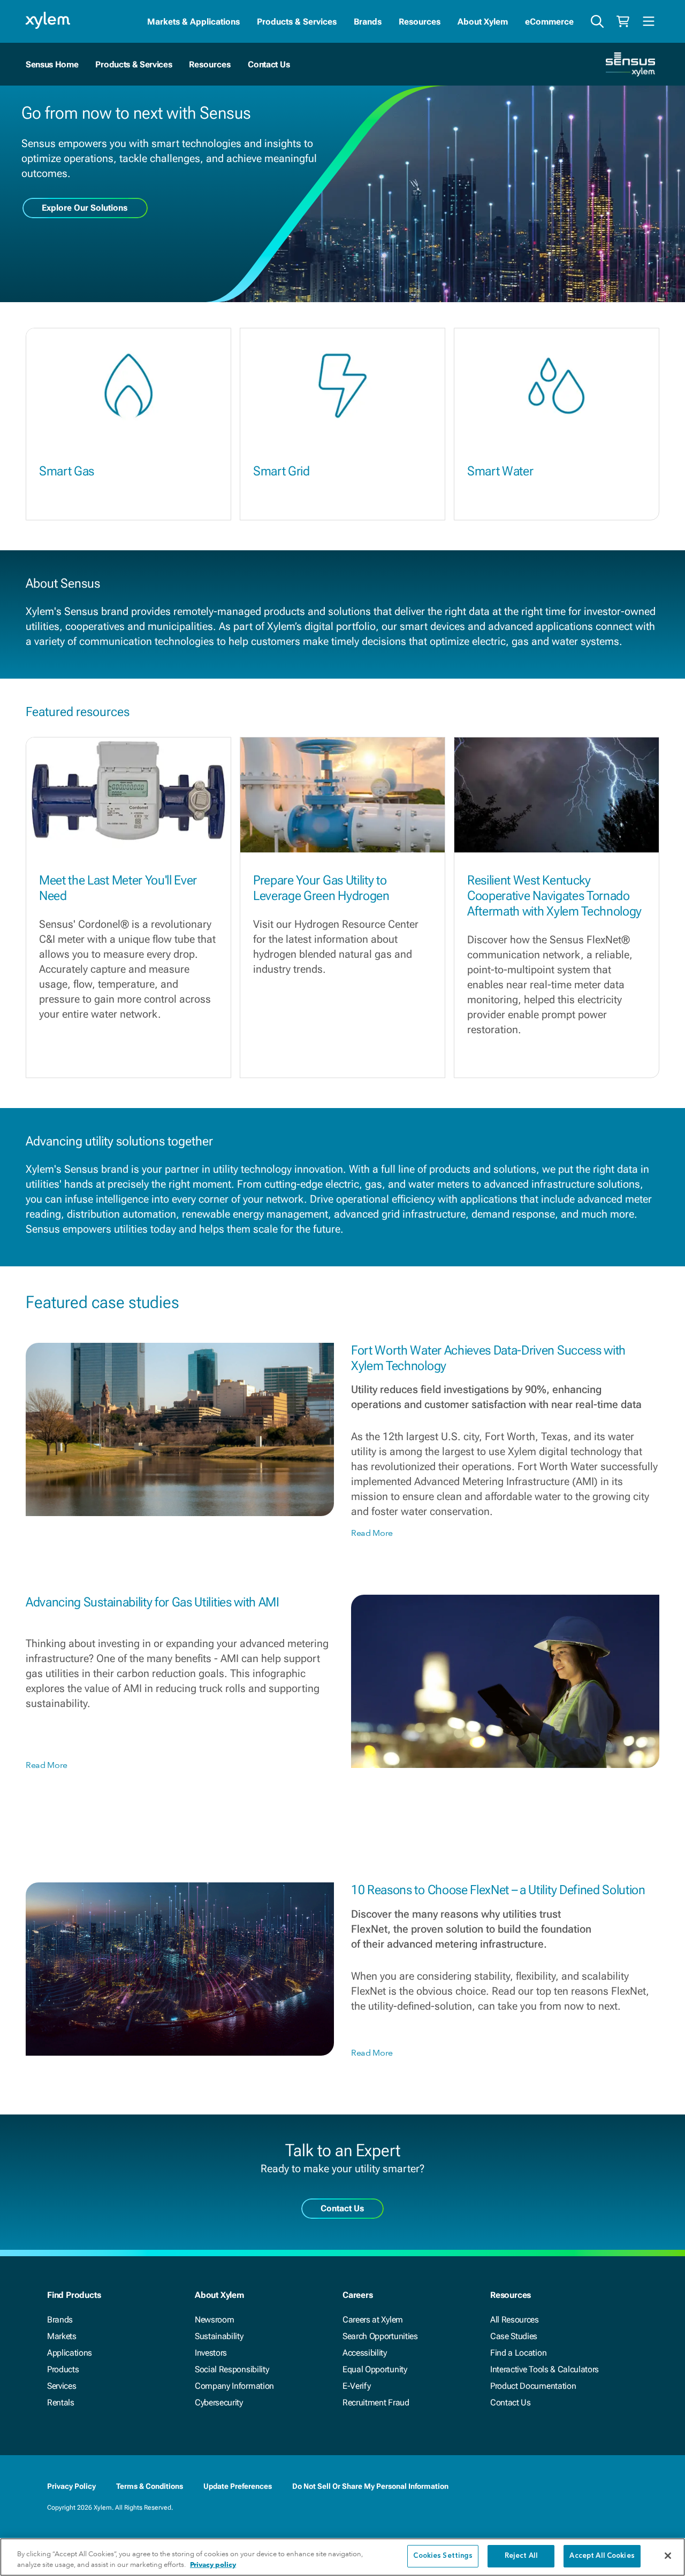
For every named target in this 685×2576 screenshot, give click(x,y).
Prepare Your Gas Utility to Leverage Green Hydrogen (321, 888)
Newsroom (214, 2320)
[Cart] (623, 21)
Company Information (234, 2386)
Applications (70, 2353)
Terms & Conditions (150, 2486)
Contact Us (269, 64)
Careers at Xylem (373, 2320)
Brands (368, 22)
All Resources (515, 2320)
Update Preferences (238, 2486)
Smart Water (500, 471)
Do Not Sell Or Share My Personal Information (370, 2486)
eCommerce (549, 22)
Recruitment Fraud (376, 2402)
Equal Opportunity (375, 2369)
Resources (420, 22)
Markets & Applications (193, 22)
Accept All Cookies (602, 2556)
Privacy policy (213, 2565)
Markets (62, 2336)
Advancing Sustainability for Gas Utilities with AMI (153, 1602)
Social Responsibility (232, 2369)
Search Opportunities (380, 2336)
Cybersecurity (219, 2402)
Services (62, 2386)
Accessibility (365, 2353)
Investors (211, 2353)
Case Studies (514, 2336)
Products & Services (297, 22)
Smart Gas (67, 471)
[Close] (668, 2556)
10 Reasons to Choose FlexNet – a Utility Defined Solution (498, 1890)
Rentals (61, 2402)
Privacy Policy (71, 2486)
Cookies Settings (443, 2556)
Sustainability (219, 2336)
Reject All (521, 2556)
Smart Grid (281, 471)
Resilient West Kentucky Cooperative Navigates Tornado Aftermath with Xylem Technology (554, 896)
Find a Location (518, 2353)
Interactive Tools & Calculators (545, 2369)
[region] (342, 2557)
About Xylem (483, 22)
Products (63, 2369)
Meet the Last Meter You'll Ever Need (118, 888)
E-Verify (356, 2386)
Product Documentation (533, 2386)
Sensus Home (52, 64)
